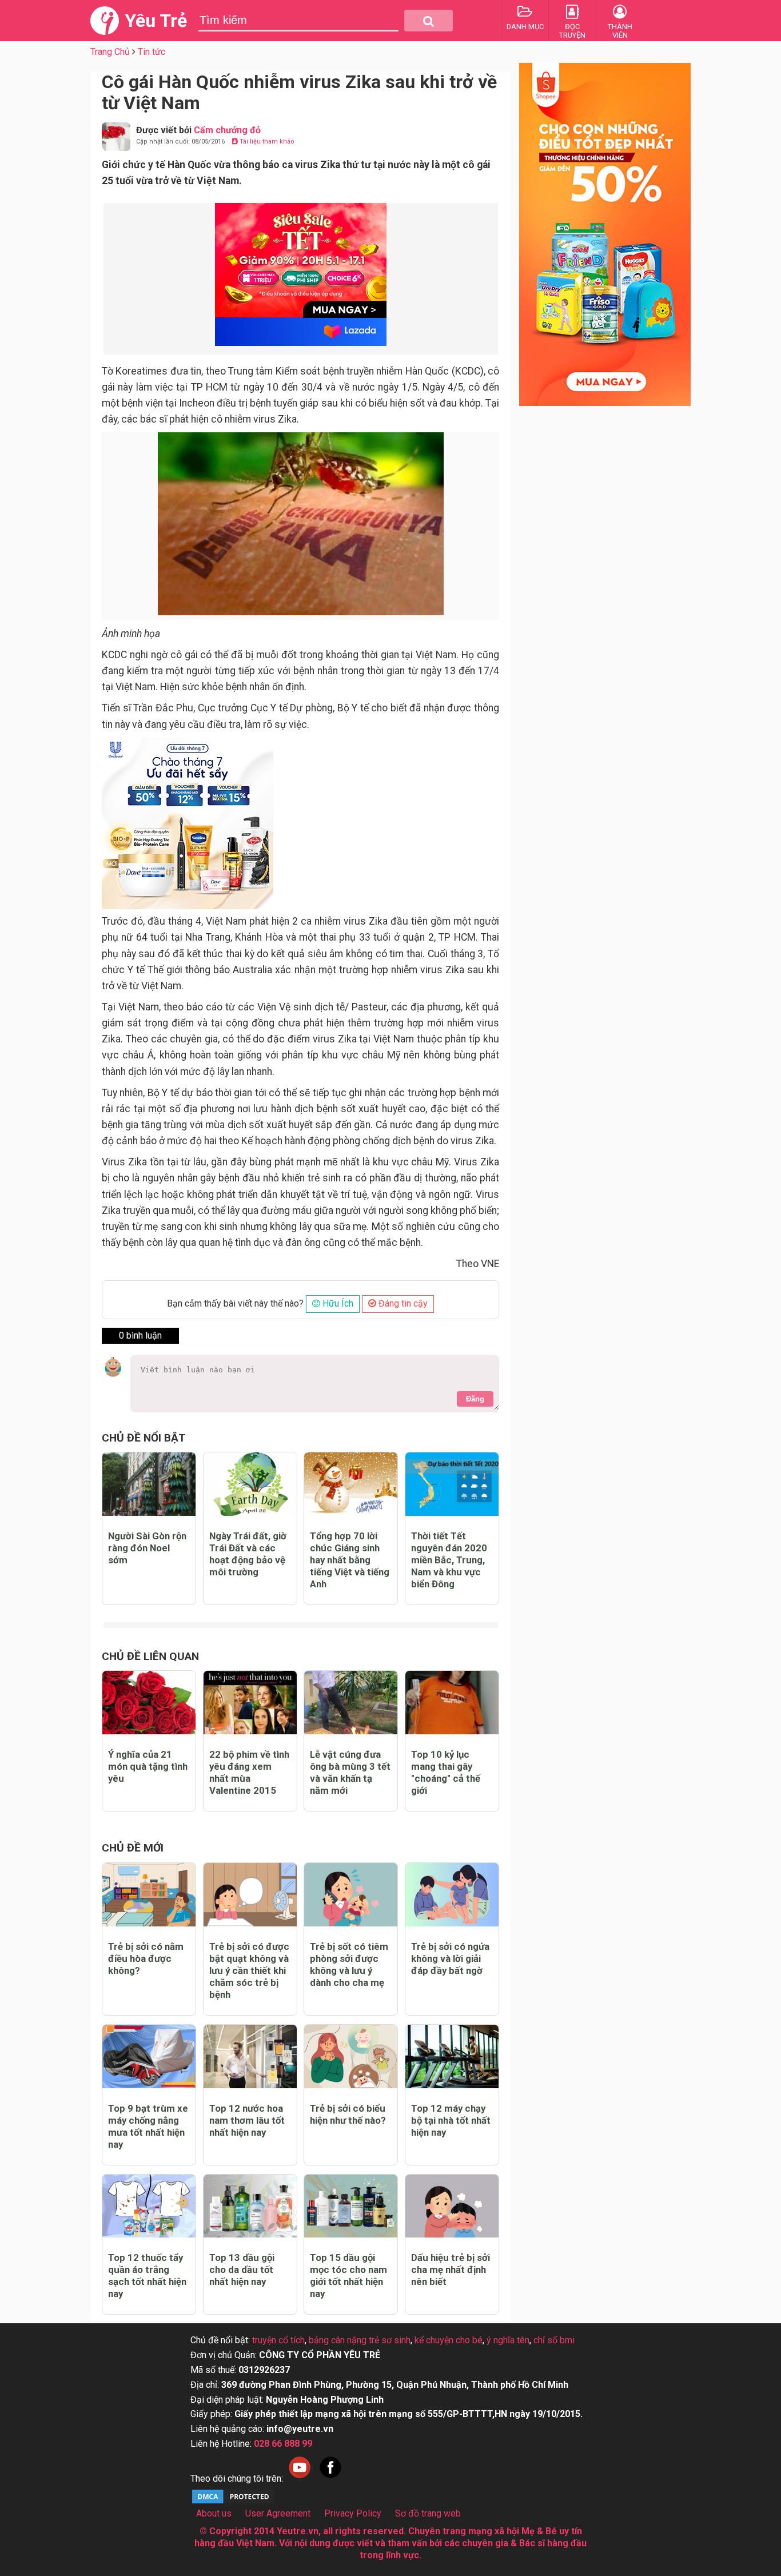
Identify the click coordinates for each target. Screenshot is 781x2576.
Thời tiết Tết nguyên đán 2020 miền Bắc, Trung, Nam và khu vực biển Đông (449, 1560)
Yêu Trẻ (156, 21)
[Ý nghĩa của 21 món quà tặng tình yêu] (149, 1703)
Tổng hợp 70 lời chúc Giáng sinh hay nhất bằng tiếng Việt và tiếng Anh (350, 1560)
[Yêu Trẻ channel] (300, 2479)
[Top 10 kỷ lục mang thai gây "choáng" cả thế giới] (452, 1703)
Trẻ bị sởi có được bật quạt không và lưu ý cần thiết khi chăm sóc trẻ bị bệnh (249, 1970)
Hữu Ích (337, 1303)
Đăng (475, 1399)
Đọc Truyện (572, 31)
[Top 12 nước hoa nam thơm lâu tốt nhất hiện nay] (250, 2057)
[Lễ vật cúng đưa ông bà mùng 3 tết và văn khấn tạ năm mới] (351, 1703)
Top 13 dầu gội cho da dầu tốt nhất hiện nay (242, 2270)
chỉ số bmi (554, 2340)
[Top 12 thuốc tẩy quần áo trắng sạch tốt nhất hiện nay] (149, 2206)
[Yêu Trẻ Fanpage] (330, 2479)
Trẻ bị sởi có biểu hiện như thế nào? (348, 2114)
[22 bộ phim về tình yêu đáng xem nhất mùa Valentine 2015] (250, 1703)
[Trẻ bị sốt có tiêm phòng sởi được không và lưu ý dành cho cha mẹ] (351, 1895)
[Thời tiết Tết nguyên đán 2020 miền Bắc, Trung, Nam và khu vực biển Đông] (452, 1484)
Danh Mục (525, 27)
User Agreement (278, 2513)
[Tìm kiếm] (429, 21)
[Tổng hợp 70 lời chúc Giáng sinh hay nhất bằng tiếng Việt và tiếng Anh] (351, 1484)
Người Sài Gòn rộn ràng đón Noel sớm (147, 1548)
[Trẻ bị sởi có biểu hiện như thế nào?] (351, 2057)
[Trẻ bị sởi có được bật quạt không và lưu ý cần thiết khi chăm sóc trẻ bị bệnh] (250, 1895)
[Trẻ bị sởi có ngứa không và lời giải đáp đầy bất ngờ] (452, 1895)
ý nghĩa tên (508, 2340)
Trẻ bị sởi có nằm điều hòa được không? (146, 1958)
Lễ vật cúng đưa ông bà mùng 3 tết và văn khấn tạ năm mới (350, 1772)
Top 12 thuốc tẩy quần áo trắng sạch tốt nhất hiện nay (147, 2276)
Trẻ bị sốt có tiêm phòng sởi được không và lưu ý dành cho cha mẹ (349, 1964)
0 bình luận (140, 1335)
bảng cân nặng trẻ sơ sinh (360, 2340)
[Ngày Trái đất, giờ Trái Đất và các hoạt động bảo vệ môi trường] (250, 1484)
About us (214, 2513)
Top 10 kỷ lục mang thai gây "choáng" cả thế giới (446, 1772)
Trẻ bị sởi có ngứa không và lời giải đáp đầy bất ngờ (450, 1958)
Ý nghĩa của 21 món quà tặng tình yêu (148, 1766)
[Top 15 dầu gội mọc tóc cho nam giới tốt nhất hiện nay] (351, 2206)
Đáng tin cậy (402, 1303)
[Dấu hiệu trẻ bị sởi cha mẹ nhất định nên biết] (452, 2206)
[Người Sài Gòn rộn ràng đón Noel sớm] (149, 1484)
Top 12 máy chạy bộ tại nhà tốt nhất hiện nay (451, 2120)
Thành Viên (620, 31)
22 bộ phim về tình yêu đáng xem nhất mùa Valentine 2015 (249, 1772)
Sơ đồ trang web (428, 2513)
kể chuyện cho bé (449, 2340)
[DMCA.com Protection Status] (233, 2502)
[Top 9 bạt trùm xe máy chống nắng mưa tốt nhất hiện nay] (149, 2057)
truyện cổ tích (278, 2340)
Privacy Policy (353, 2513)
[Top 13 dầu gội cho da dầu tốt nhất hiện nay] (250, 2206)
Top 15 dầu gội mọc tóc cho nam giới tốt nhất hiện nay (348, 2276)
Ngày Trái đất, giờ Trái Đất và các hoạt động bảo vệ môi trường (248, 1554)
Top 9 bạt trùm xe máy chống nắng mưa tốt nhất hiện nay (148, 2126)
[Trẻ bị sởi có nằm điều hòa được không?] (149, 1895)
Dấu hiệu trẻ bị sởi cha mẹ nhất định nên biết (451, 2270)
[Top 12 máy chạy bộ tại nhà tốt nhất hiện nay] (452, 2057)
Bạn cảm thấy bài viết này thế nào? (235, 1303)
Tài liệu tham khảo (266, 142)
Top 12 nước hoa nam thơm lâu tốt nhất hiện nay (247, 2120)
